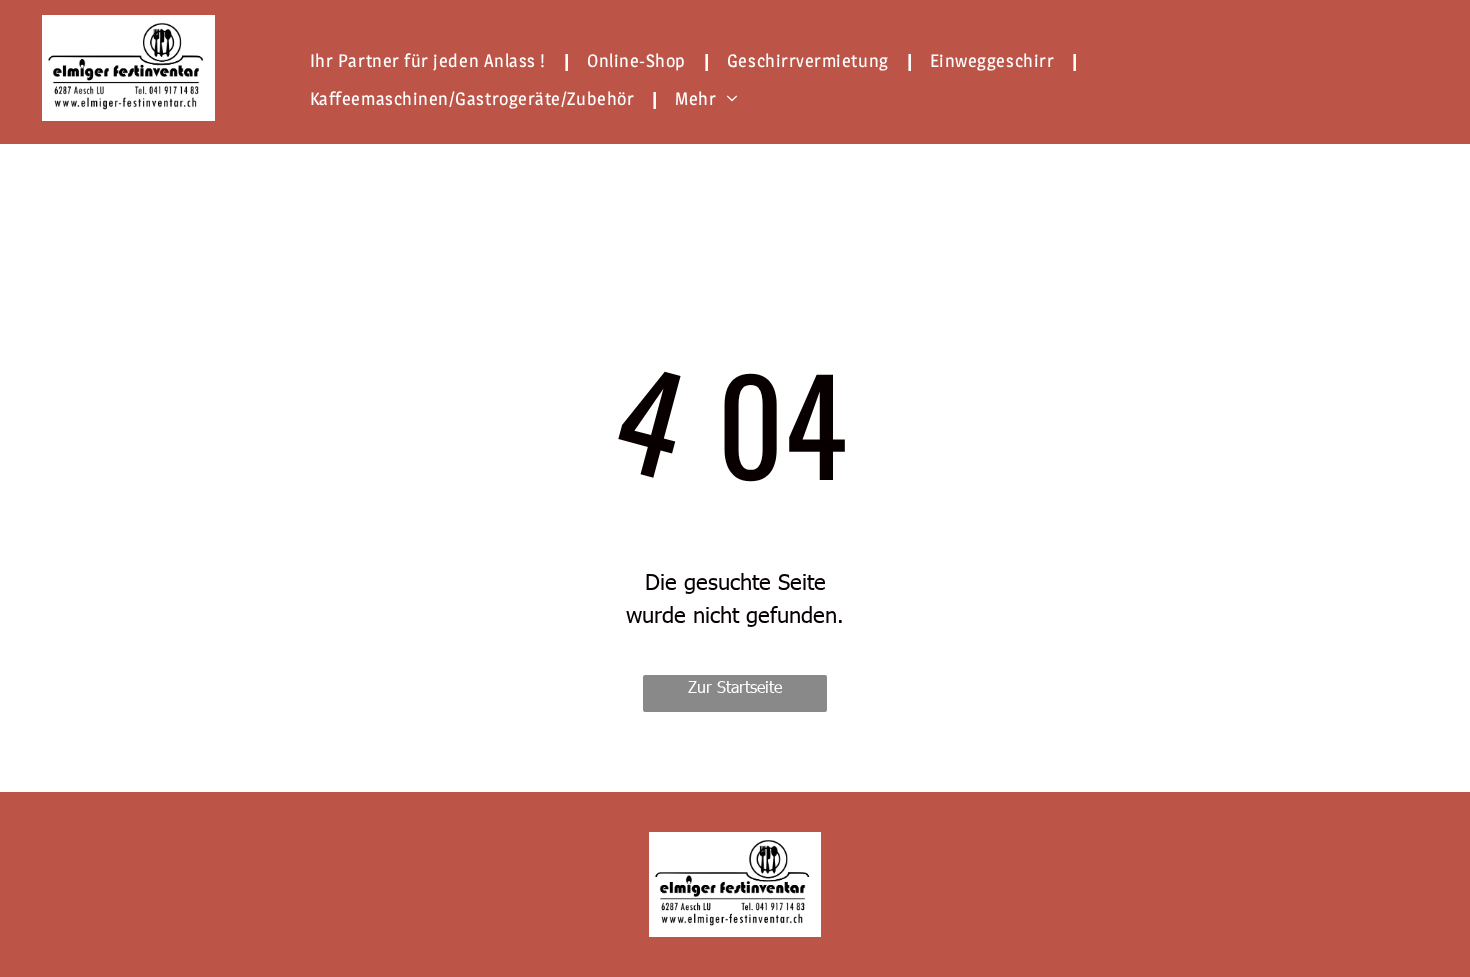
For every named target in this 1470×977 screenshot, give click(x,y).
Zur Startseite (735, 686)
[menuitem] (433, 60)
